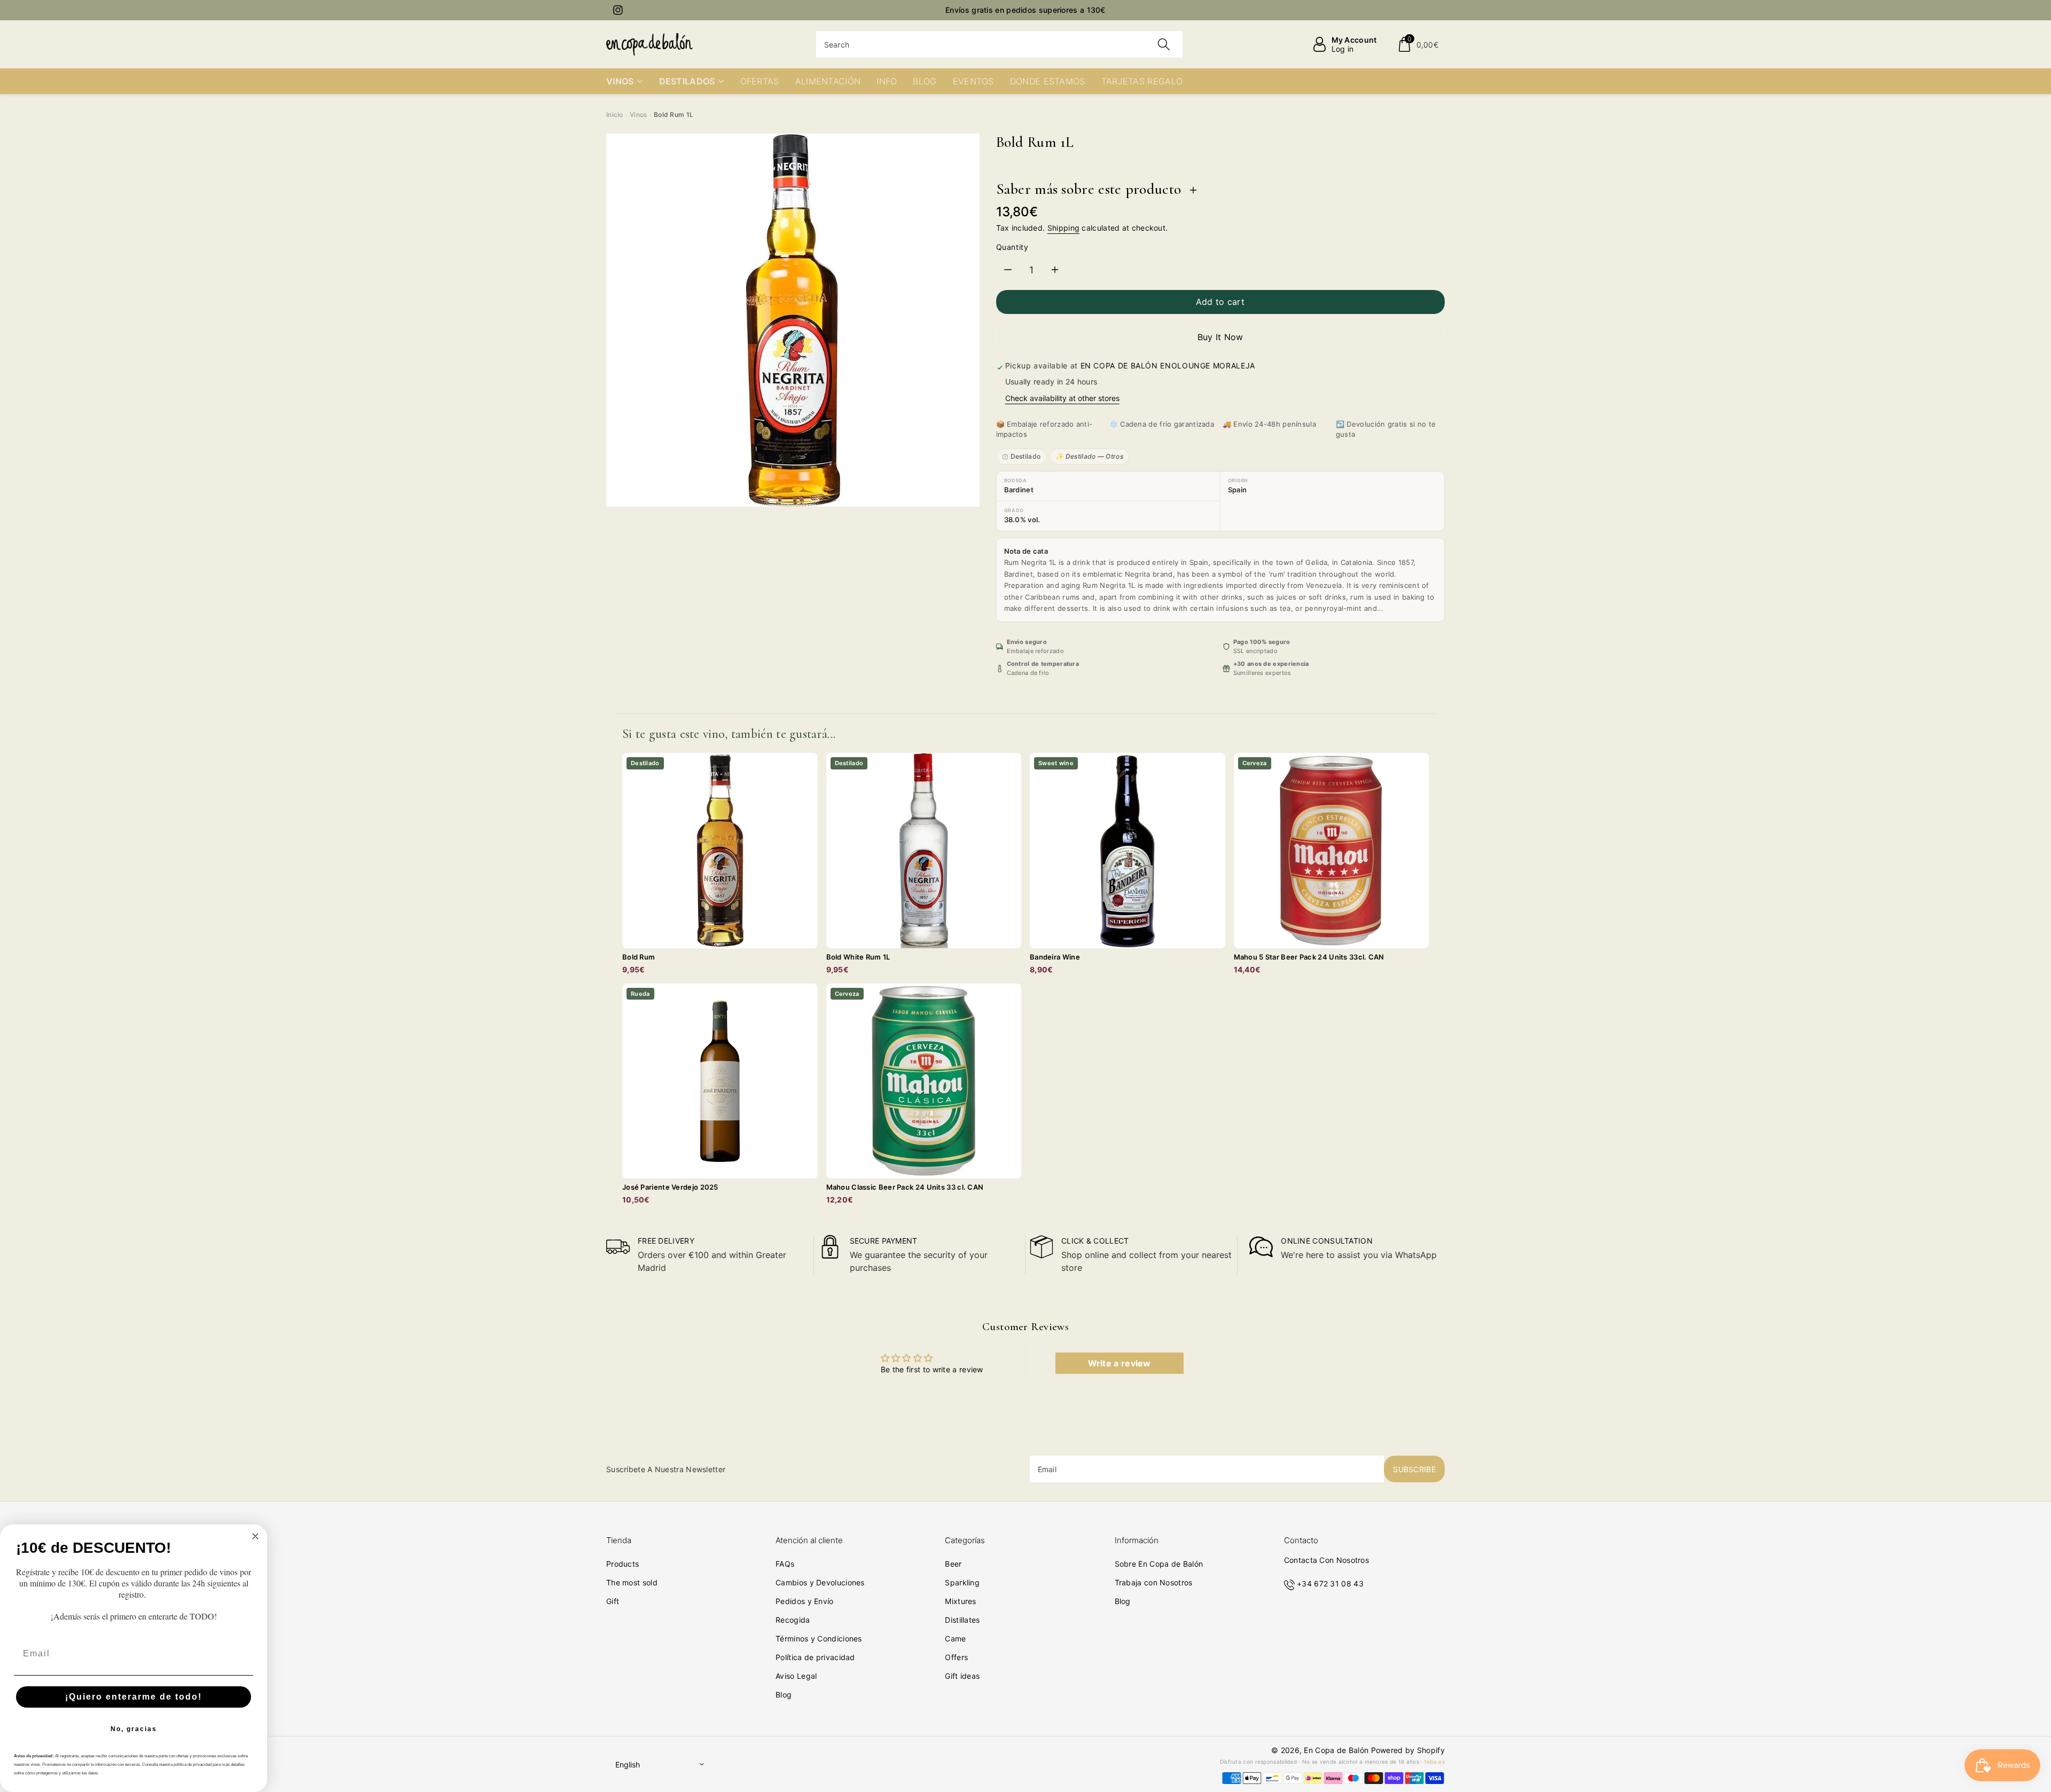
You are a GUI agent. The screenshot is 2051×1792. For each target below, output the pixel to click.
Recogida (793, 1620)
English (628, 1765)
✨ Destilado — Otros (1089, 456)
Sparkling (962, 1582)
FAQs (785, 1564)
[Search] (1164, 44)
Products (623, 1564)
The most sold (632, 1582)
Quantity (1012, 247)
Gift (613, 1601)
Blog (784, 1695)
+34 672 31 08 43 (1330, 1583)
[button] (1418, 44)
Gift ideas (962, 1676)
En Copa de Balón (1336, 1750)
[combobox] (1000, 44)
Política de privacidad (815, 1657)
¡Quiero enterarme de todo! (134, 1697)
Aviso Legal (796, 1676)
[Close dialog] (255, 1536)
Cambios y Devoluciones (820, 1582)
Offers (956, 1657)
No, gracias (134, 1729)
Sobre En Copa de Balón (1159, 1564)
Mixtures (960, 1601)
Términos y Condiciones (819, 1638)
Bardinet (1019, 490)
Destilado (1026, 456)
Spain (1238, 490)
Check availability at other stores (1062, 398)
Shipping (1063, 228)
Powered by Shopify (1408, 1750)
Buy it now (1220, 337)
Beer (953, 1564)
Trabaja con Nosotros (1154, 1582)
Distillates (962, 1620)
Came (955, 1638)
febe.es (1435, 1762)
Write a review (1120, 1363)
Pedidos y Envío (805, 1601)
